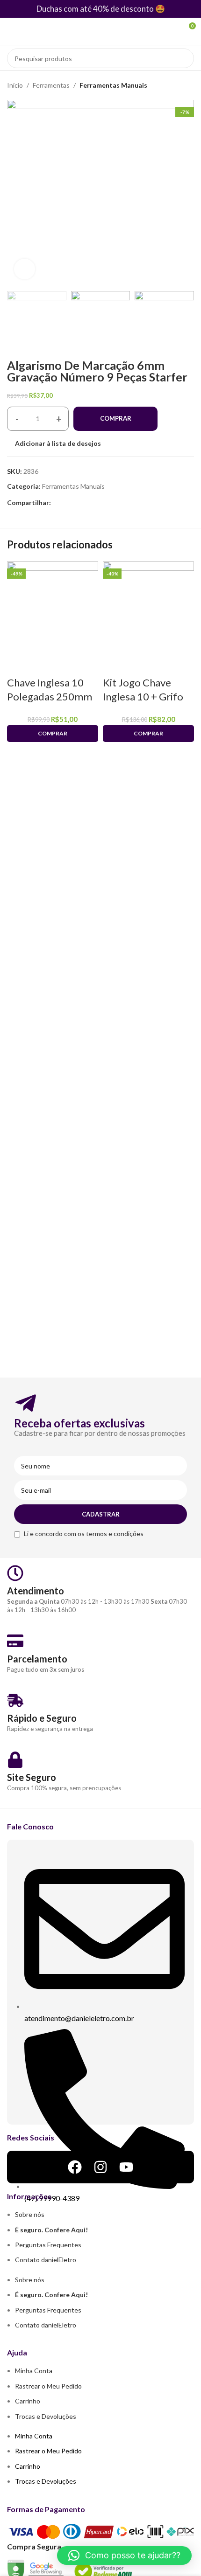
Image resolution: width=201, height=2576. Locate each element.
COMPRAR (116, 418)
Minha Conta (34, 2371)
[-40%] (148, 606)
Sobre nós (30, 2214)
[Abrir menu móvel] (11, 32)
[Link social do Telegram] (78, 503)
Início (15, 85)
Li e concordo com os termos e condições (84, 1534)
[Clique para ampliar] (25, 269)
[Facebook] (75, 2167)
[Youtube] (126, 2167)
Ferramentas (51, 85)
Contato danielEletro (46, 2260)
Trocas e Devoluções (46, 2416)
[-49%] (53, 606)
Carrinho (28, 2401)
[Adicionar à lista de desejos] (19, 664)
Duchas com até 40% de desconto (95, 9)
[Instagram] (100, 2167)
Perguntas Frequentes (48, 2245)
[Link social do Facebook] (56, 503)
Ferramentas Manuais (113, 85)
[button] (124, 2555)
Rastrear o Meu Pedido (48, 2386)
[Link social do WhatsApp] (67, 503)
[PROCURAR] (184, 58)
